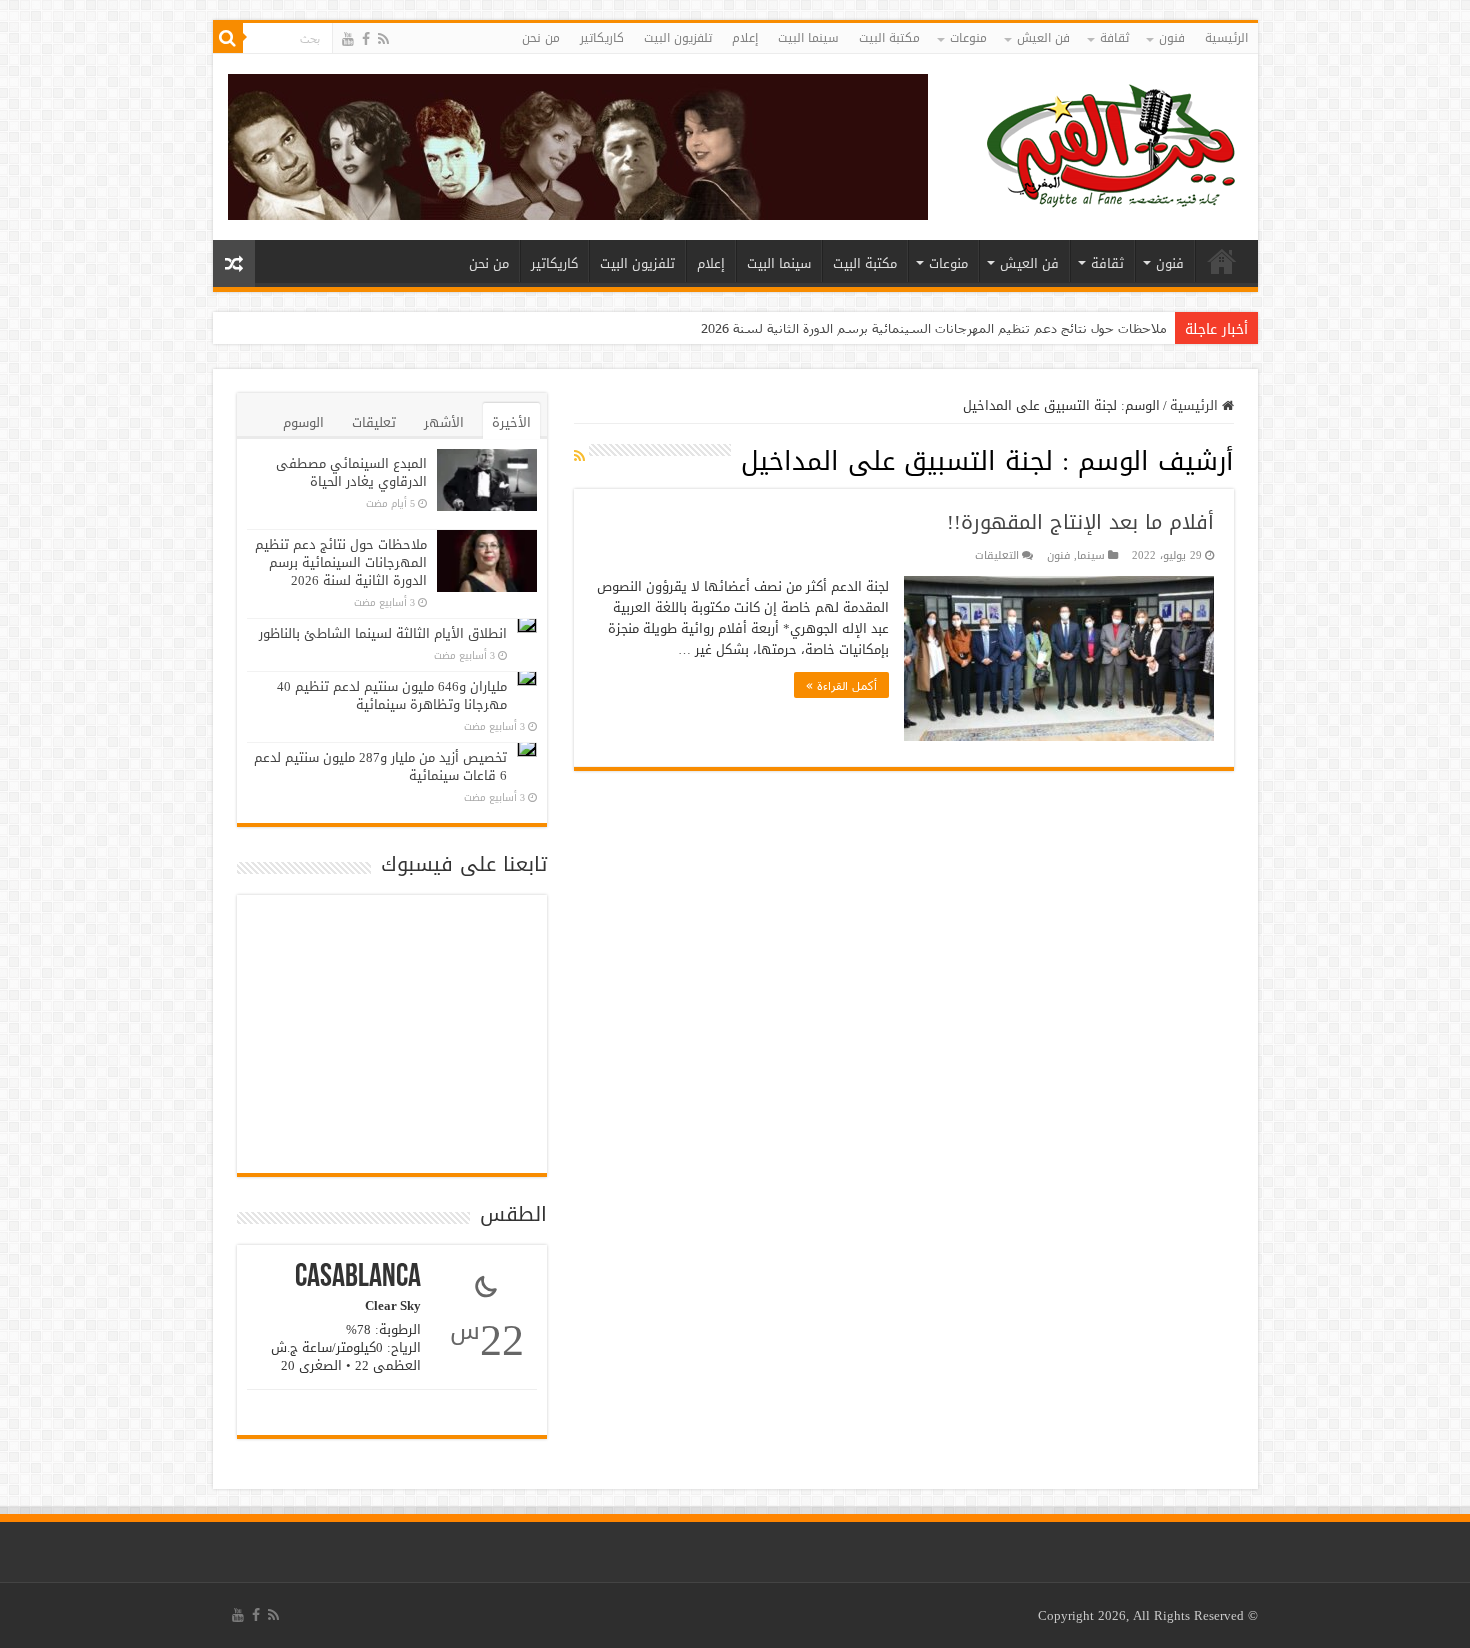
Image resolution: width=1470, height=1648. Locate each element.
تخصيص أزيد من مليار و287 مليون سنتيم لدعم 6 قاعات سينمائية (380, 766)
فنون (1172, 38)
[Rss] (383, 39)
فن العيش (1043, 38)
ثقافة (1114, 38)
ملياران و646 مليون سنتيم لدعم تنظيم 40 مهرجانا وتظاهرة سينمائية (392, 695)
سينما (1091, 555)
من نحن (541, 38)
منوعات (968, 38)
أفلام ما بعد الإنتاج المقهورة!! (1080, 522)
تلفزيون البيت (678, 38)
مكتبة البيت (889, 38)
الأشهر (444, 422)
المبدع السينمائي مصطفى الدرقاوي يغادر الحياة (351, 472)
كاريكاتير (602, 38)
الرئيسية (1226, 38)
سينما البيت (808, 38)
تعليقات (374, 422)
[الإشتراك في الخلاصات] (579, 456)
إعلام (745, 38)
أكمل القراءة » (841, 685)
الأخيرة (511, 422)
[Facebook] (366, 39)
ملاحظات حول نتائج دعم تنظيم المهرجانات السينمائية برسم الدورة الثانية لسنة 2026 (934, 328)
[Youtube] (348, 39)
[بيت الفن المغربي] (1113, 142)
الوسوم (303, 422)
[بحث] (228, 38)
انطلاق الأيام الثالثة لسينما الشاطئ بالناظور (383, 633)
